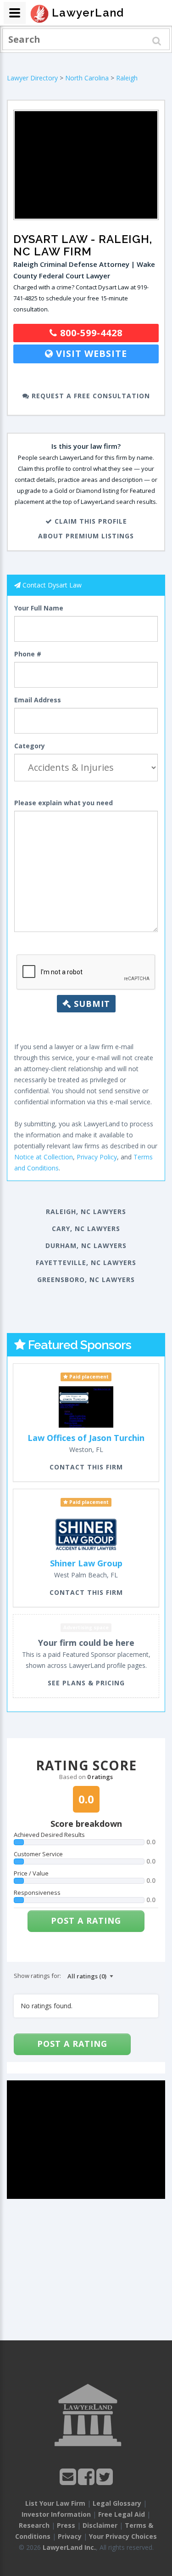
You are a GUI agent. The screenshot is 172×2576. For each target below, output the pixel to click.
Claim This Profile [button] (90, 521)
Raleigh (127, 78)
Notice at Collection (44, 1157)
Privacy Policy (97, 1157)
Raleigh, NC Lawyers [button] (86, 1212)
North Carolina (87, 78)
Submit (91, 1004)
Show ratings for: (37, 1976)
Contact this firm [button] (86, 1467)
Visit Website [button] (90, 353)
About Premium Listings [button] (86, 536)
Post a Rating (86, 1921)
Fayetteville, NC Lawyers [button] (86, 1263)
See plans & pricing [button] (86, 1683)
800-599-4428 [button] (90, 333)
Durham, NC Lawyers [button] (86, 1246)
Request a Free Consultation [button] (90, 396)
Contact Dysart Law (52, 585)
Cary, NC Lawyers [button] (86, 1229)
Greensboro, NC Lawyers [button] (86, 1280)
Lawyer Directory (32, 78)
